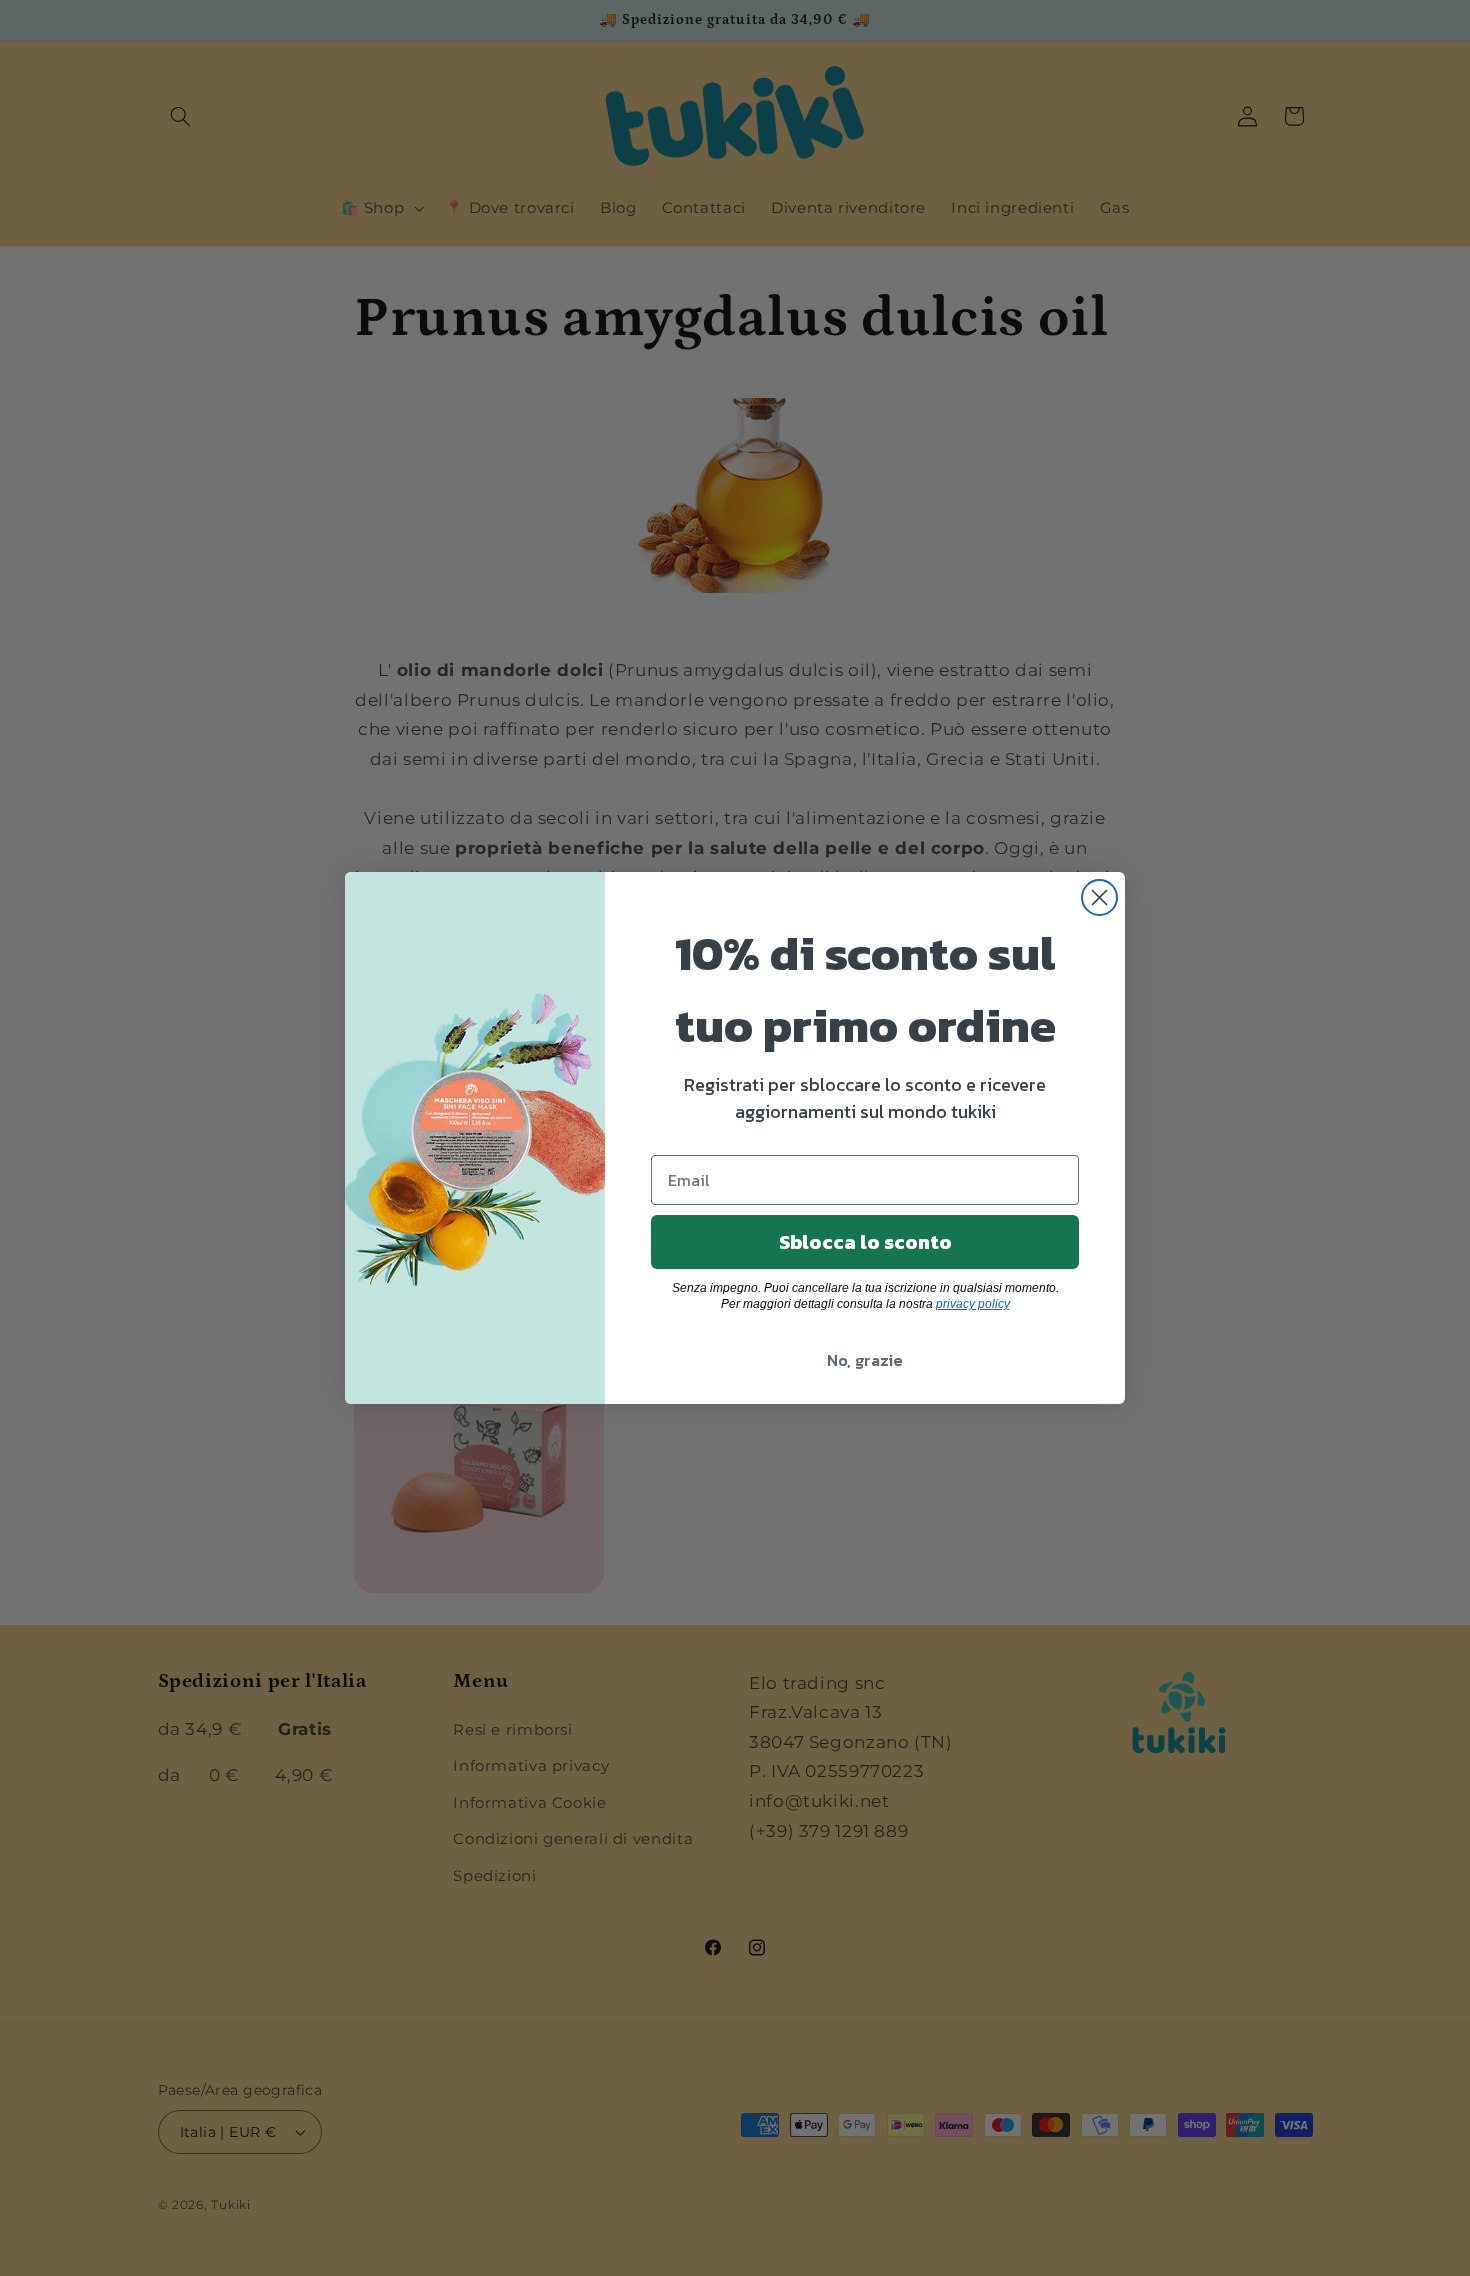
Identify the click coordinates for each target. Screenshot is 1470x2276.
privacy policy (973, 1304)
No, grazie (865, 1360)
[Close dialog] (1099, 897)
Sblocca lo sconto (865, 1242)
